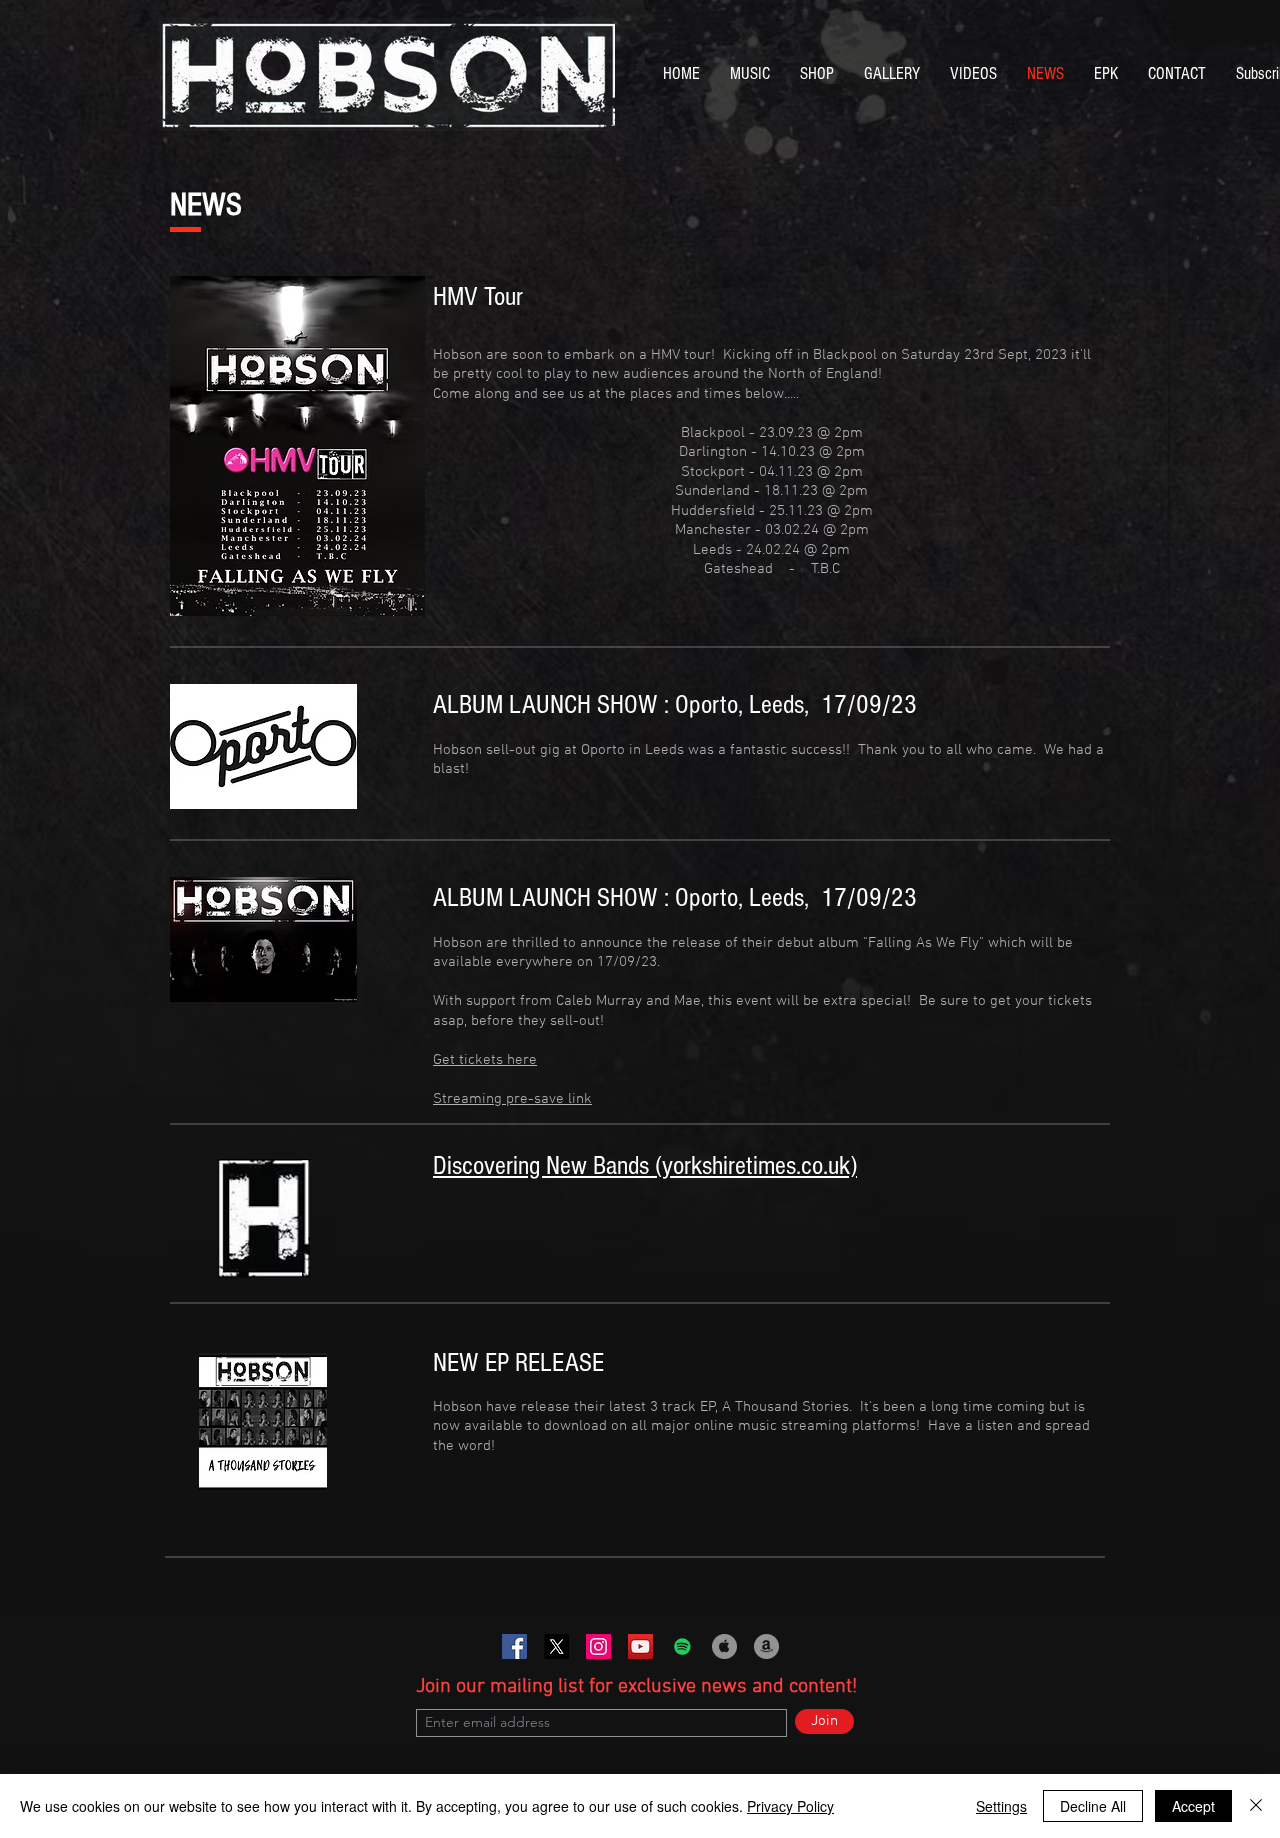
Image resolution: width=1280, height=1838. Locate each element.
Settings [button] (1001, 1806)
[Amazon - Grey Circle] (766, 1646)
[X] (556, 1646)
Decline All (1093, 1806)
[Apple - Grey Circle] (724, 1646)
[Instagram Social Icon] (598, 1646)
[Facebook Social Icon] (514, 1646)
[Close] (1256, 1806)
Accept (1193, 1806)
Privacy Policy (790, 1806)
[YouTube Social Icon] (640, 1646)
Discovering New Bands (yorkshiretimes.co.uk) (645, 1166)
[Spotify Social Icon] (682, 1646)
